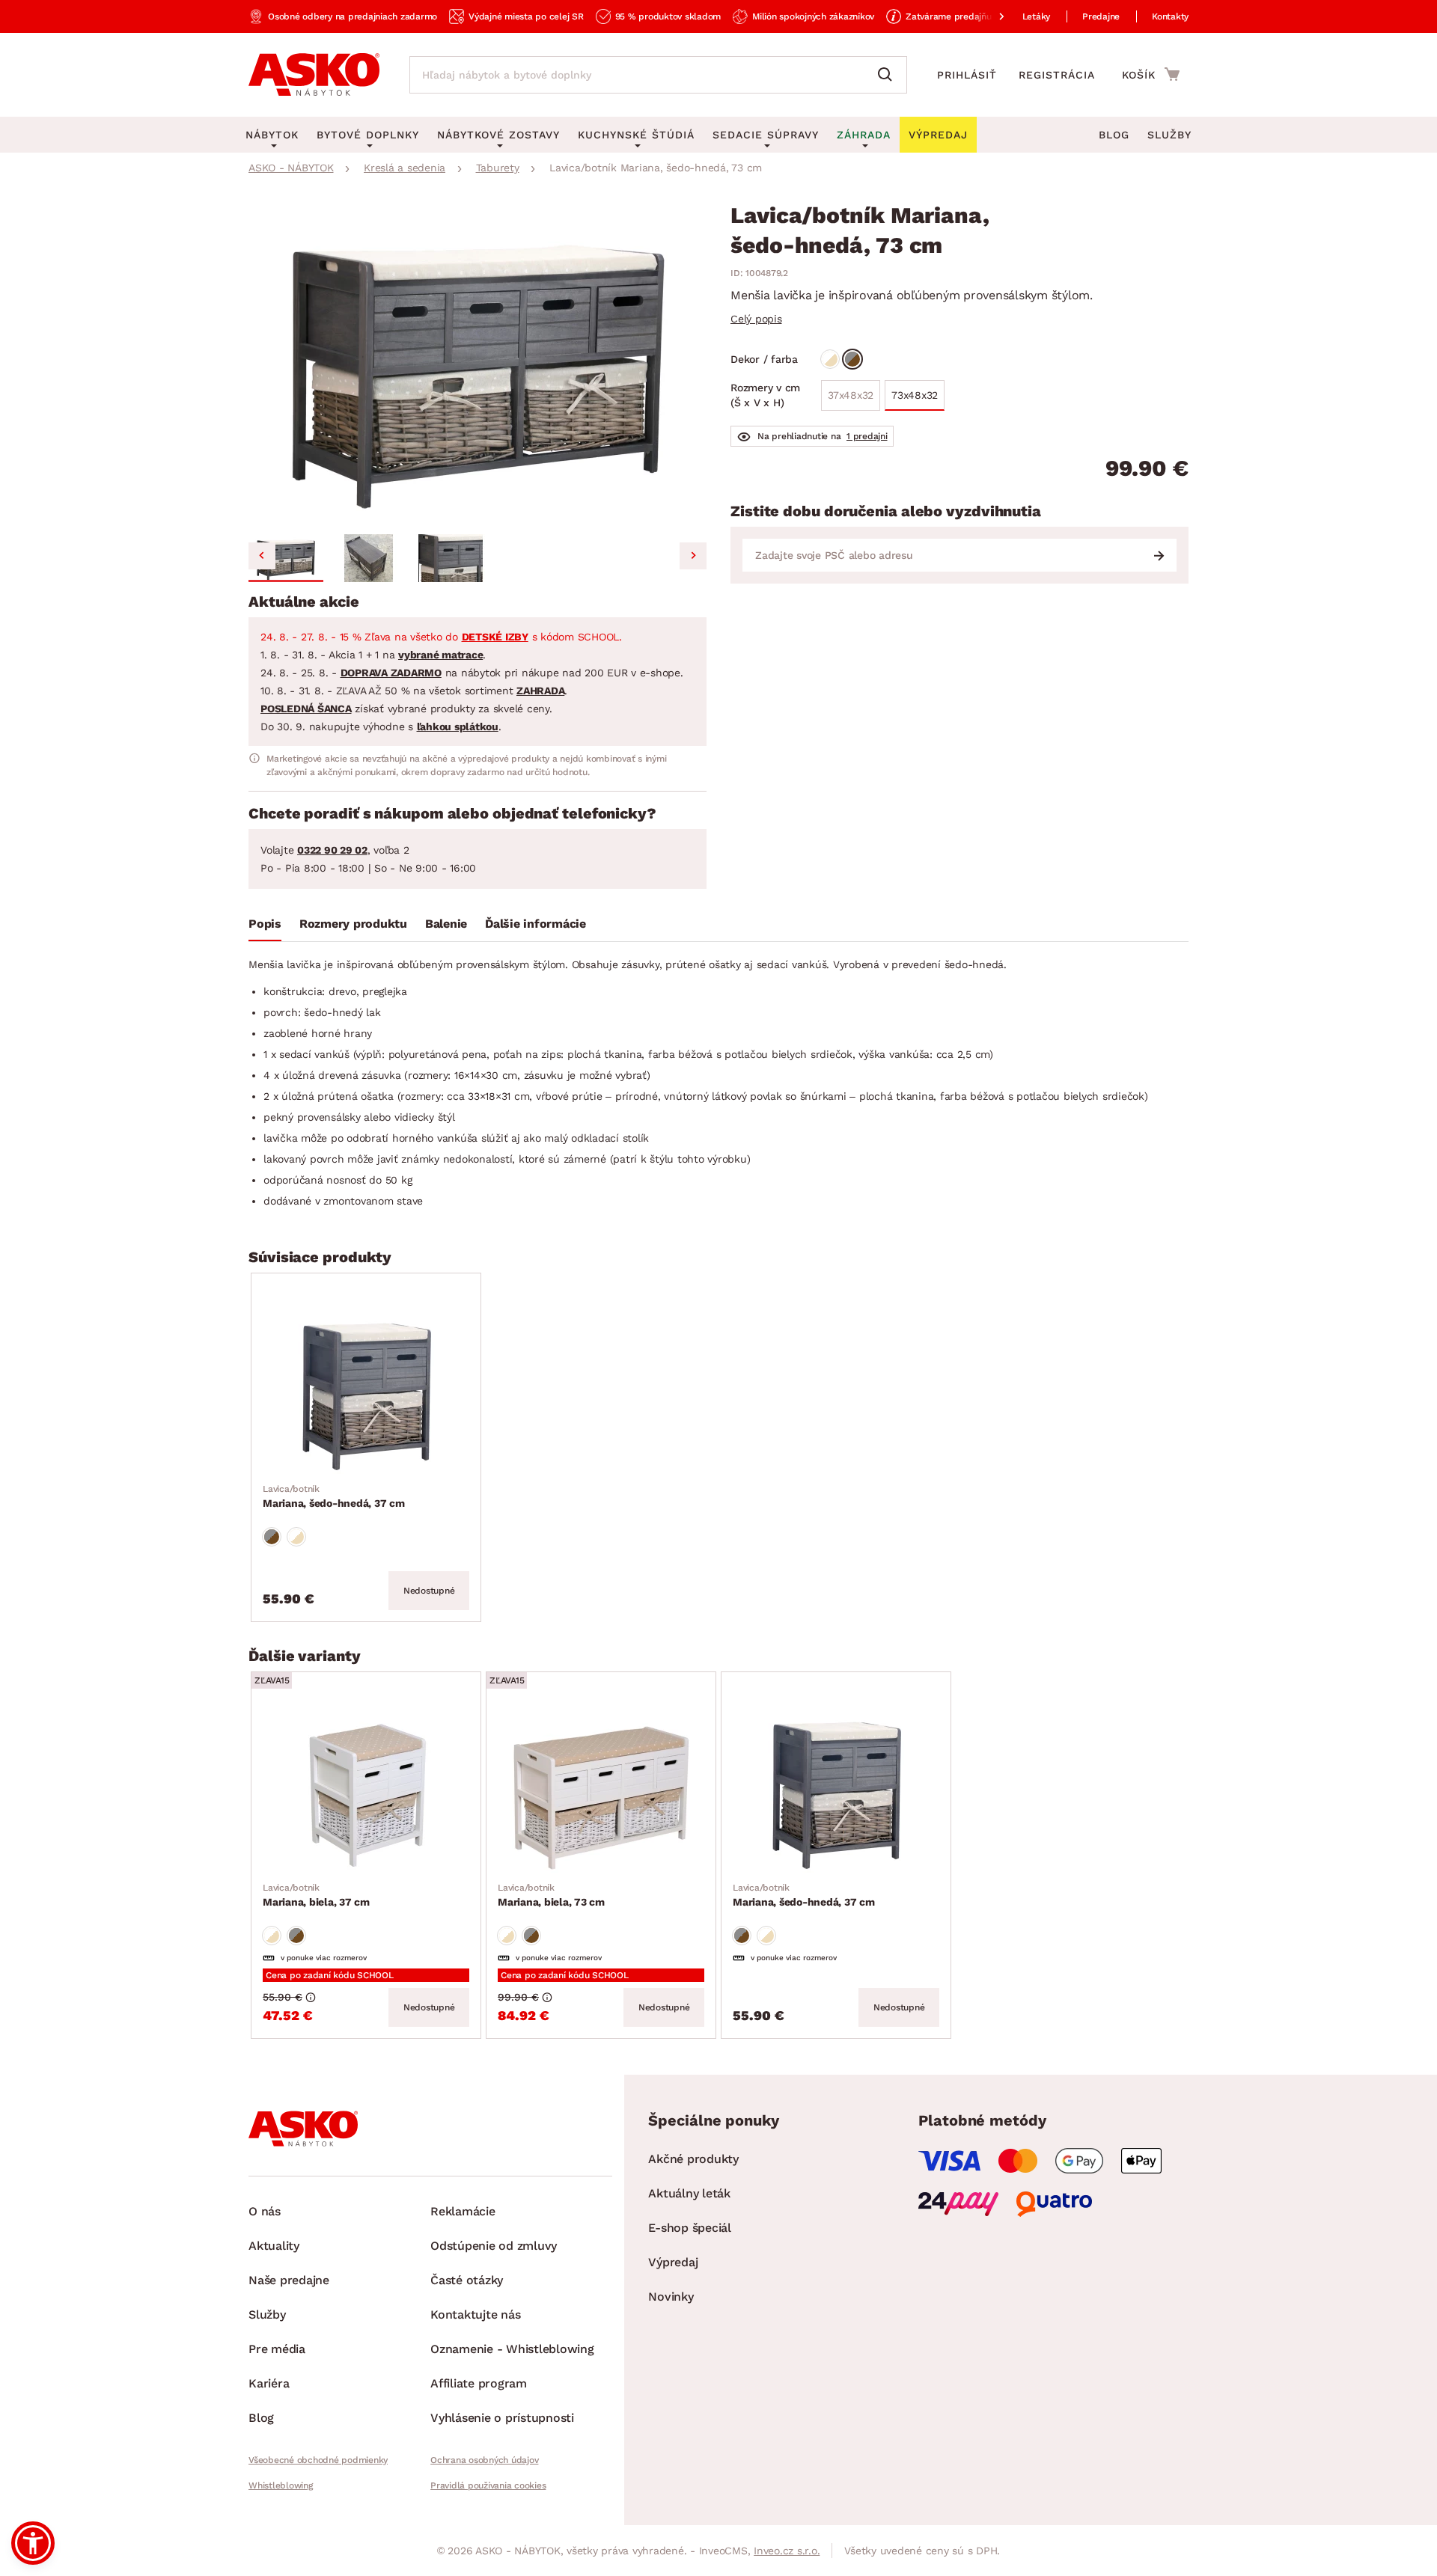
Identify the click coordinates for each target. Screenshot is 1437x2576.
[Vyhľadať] (888, 75)
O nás (265, 2211)
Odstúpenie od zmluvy (494, 2246)
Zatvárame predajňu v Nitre (964, 16)
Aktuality (274, 2246)
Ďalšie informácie (536, 924)
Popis (265, 924)
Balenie (446, 924)
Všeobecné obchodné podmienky (318, 2460)
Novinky (671, 2297)
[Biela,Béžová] (830, 359)
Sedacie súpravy (766, 135)
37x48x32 (851, 395)
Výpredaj (673, 2262)
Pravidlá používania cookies (488, 2485)
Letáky (1037, 16)
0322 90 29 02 (332, 850)
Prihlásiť (967, 75)
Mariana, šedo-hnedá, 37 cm (334, 1496)
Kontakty (1170, 16)
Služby (1169, 135)
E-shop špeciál (690, 2228)
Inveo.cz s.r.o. (787, 2551)
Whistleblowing (281, 2485)
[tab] (265, 927)
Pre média (277, 2349)
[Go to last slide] (262, 556)
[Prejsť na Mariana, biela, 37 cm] (366, 1790)
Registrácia (1057, 75)
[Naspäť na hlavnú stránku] (314, 75)
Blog (1114, 135)
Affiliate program (479, 2383)
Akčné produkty (693, 2159)
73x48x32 (915, 395)
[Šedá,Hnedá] (852, 359)
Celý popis (756, 319)
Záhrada (864, 135)
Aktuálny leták (689, 2193)
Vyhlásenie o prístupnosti (502, 2418)
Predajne (1101, 16)
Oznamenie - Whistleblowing (512, 2349)
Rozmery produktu (353, 924)
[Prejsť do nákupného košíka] (1151, 74)
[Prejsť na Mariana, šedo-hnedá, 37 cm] (366, 1391)
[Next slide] (693, 556)
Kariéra (269, 2383)
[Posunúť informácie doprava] (989, 16)
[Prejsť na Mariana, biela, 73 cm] (601, 1790)
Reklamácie (463, 2211)
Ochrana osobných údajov (484, 2460)
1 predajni (867, 436)
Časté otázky (467, 2280)
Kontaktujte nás (475, 2315)
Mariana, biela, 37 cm (316, 1895)
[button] (286, 558)
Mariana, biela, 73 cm (551, 1895)
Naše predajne (289, 2280)
